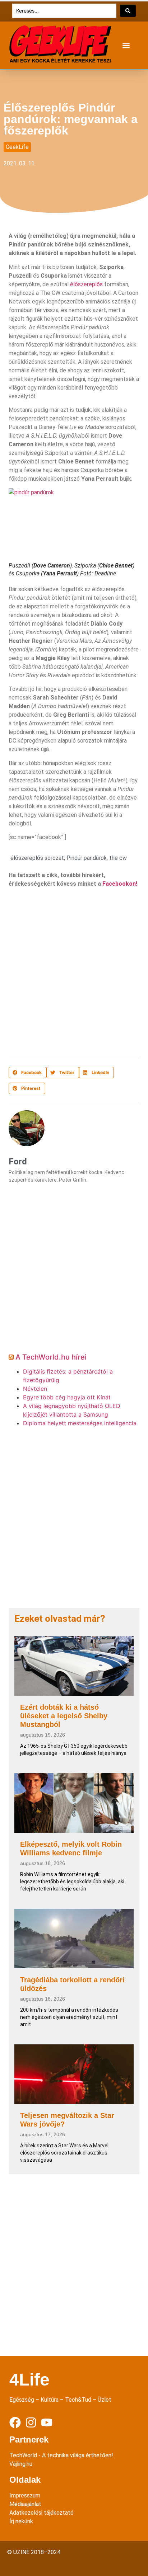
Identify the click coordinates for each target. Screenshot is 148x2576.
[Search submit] (128, 11)
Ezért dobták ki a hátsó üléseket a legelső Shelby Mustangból (64, 1716)
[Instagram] (31, 2422)
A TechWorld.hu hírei (51, 1357)
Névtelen (35, 1389)
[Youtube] (47, 2422)
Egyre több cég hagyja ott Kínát (67, 1397)
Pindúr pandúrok (87, 858)
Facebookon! (120, 884)
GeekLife (17, 147)
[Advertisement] (74, 975)
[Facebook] (15, 2422)
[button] (126, 45)
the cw (118, 858)
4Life (29, 2380)
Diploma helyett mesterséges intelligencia (80, 1423)
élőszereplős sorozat (37, 858)
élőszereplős (86, 284)
